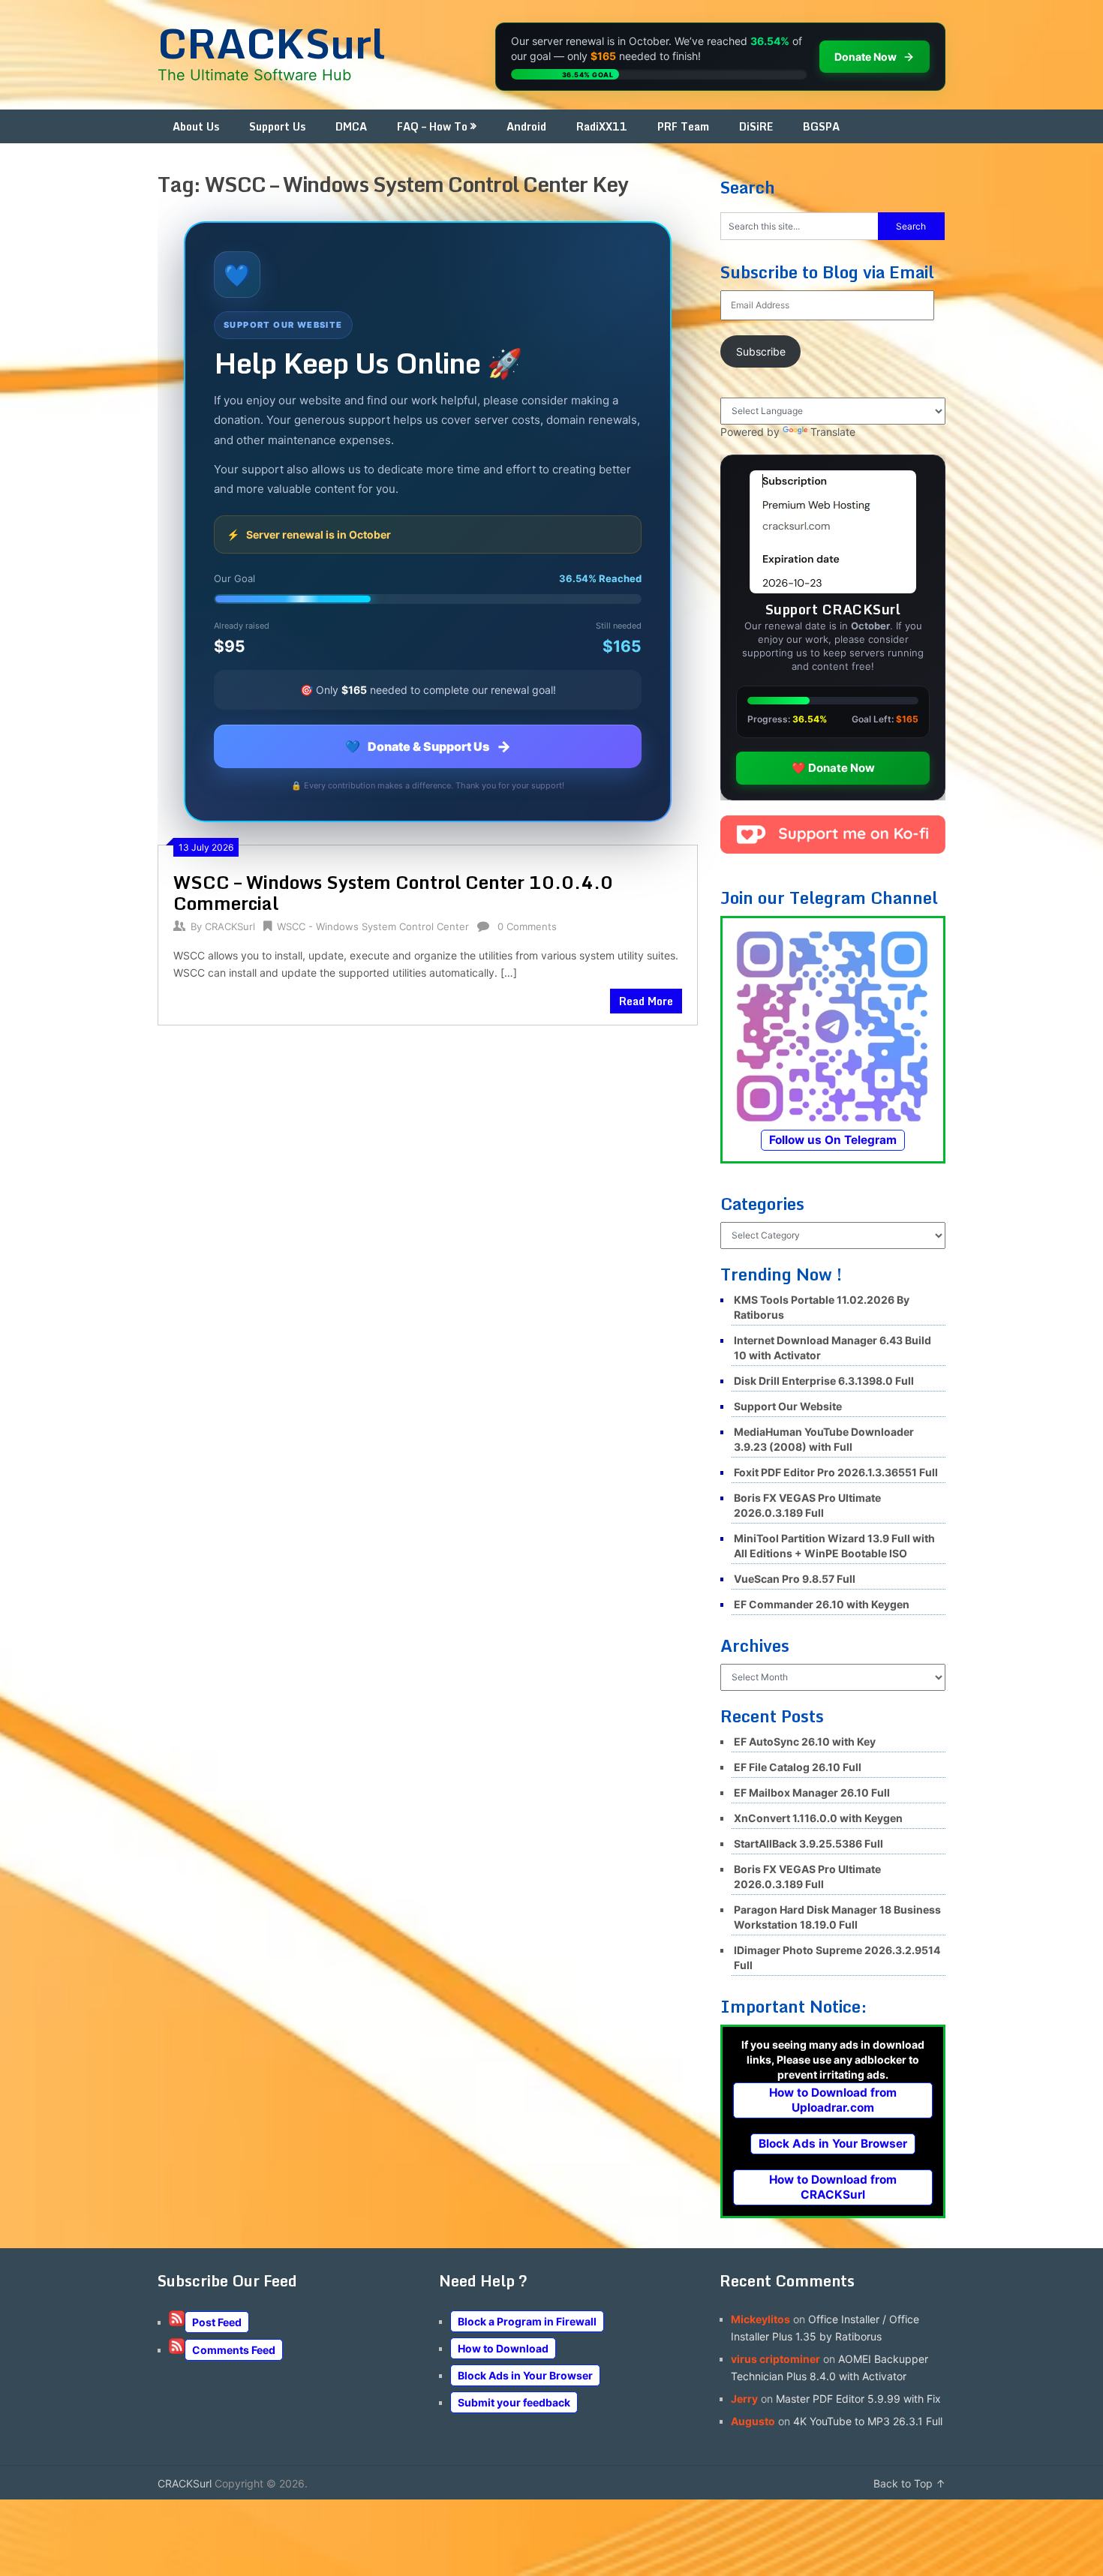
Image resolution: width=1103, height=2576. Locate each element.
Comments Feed (234, 2350)
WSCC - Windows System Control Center (373, 926)
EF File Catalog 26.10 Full (798, 1767)
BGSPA (821, 126)
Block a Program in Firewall (527, 2321)
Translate (833, 432)
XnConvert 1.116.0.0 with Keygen (818, 1818)
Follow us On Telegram (833, 1140)
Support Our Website (788, 1406)
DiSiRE (756, 126)
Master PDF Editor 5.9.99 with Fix (858, 2399)
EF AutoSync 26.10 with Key (805, 1741)
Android (526, 126)
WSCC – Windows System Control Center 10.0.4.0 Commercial (393, 892)
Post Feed (217, 2322)
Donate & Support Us (428, 746)
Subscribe (761, 351)
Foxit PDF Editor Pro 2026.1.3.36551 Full (836, 1472)
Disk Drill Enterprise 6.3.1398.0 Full (824, 1381)
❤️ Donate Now (833, 768)
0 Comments (527, 926)
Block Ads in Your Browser (833, 2144)
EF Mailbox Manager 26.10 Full (812, 1792)
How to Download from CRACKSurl (833, 2187)
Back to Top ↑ (909, 2483)
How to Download (503, 2348)
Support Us (277, 126)
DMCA (351, 126)
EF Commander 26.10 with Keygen (822, 1604)
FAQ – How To (432, 126)
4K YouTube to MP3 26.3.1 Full (868, 2421)
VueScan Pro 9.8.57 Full (795, 1579)
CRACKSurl (271, 43)
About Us (196, 126)
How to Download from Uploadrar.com (833, 2100)
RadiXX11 (602, 126)
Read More (646, 1001)
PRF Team (683, 126)
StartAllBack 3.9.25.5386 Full (808, 1843)
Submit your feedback (514, 2402)
